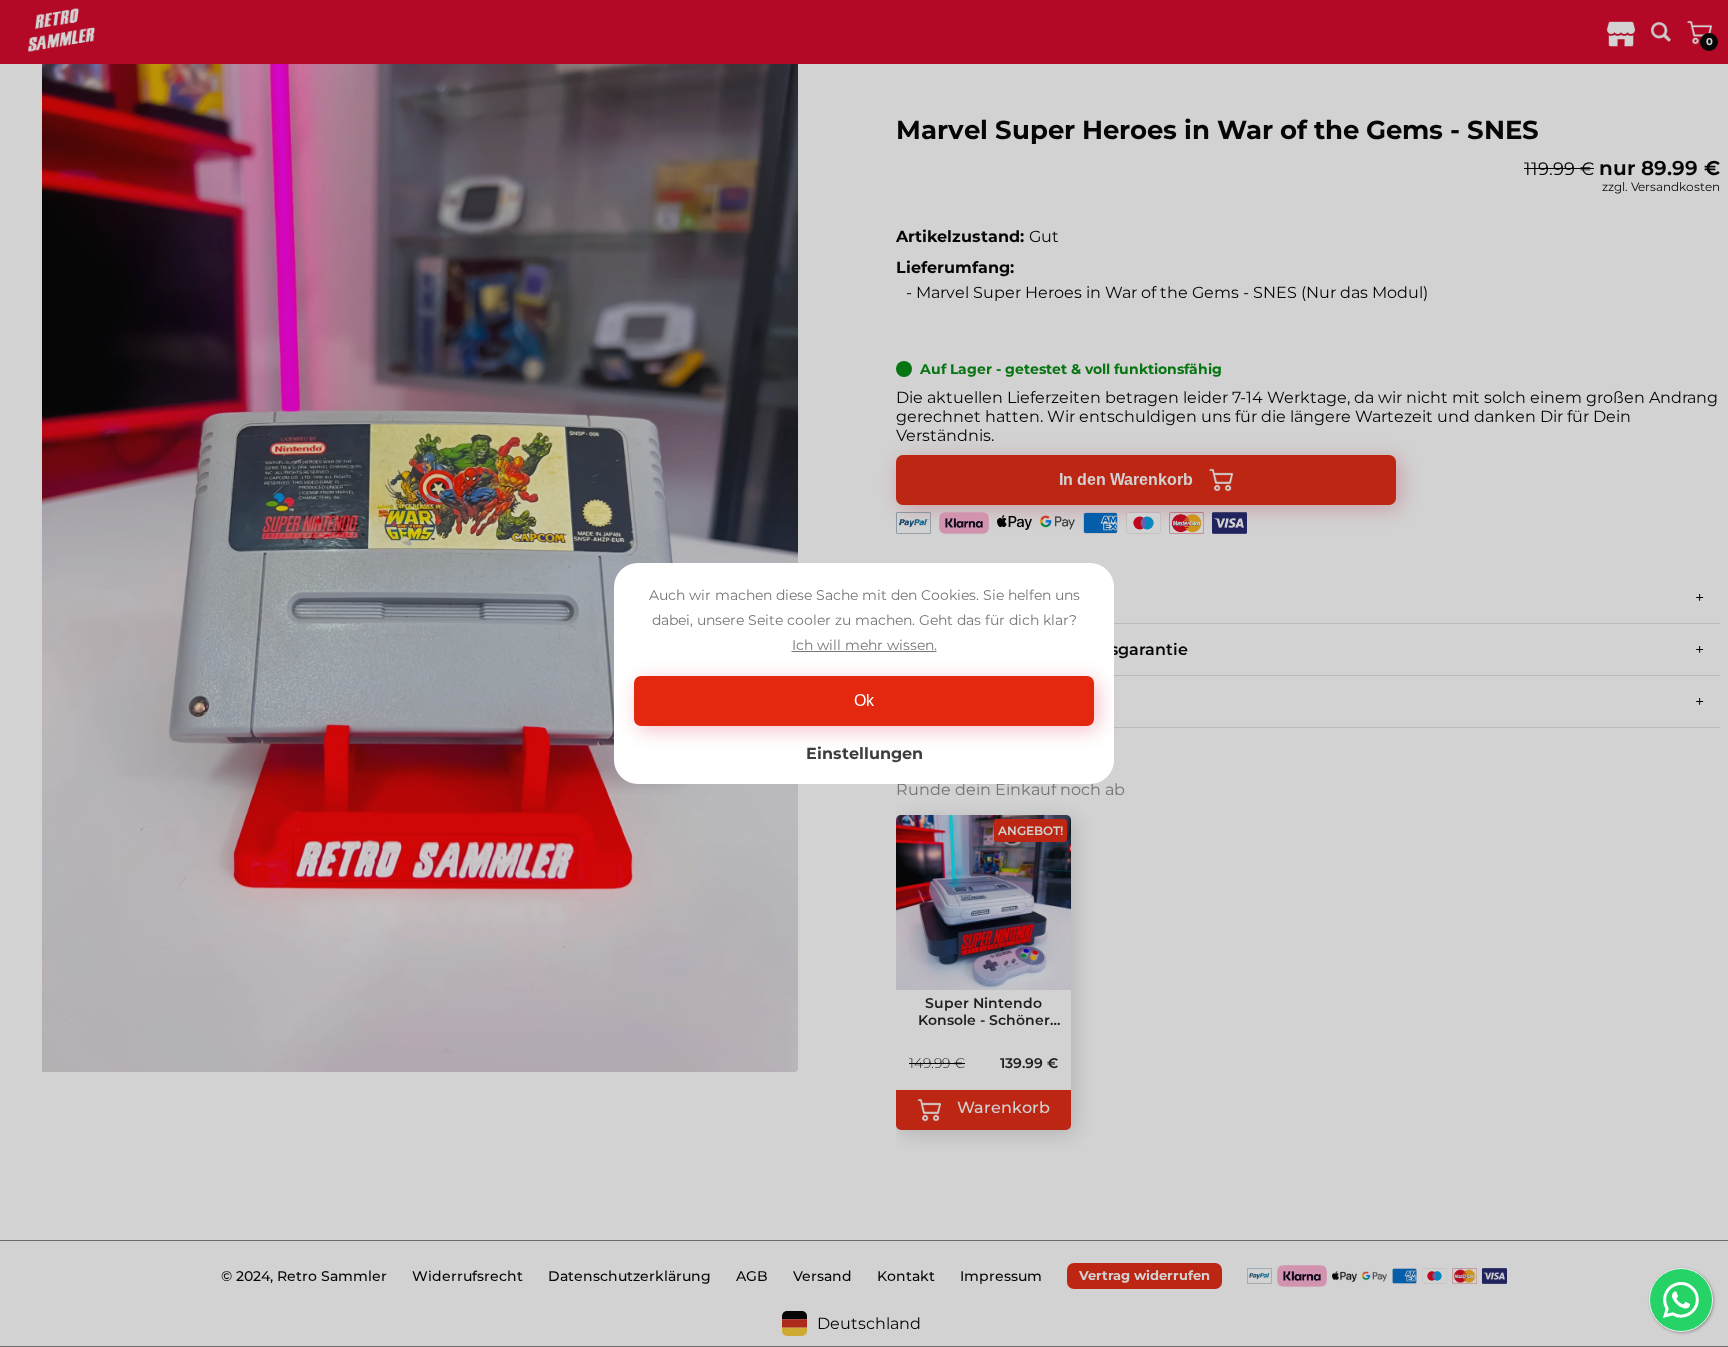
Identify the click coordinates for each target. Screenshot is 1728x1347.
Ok (864, 700)
